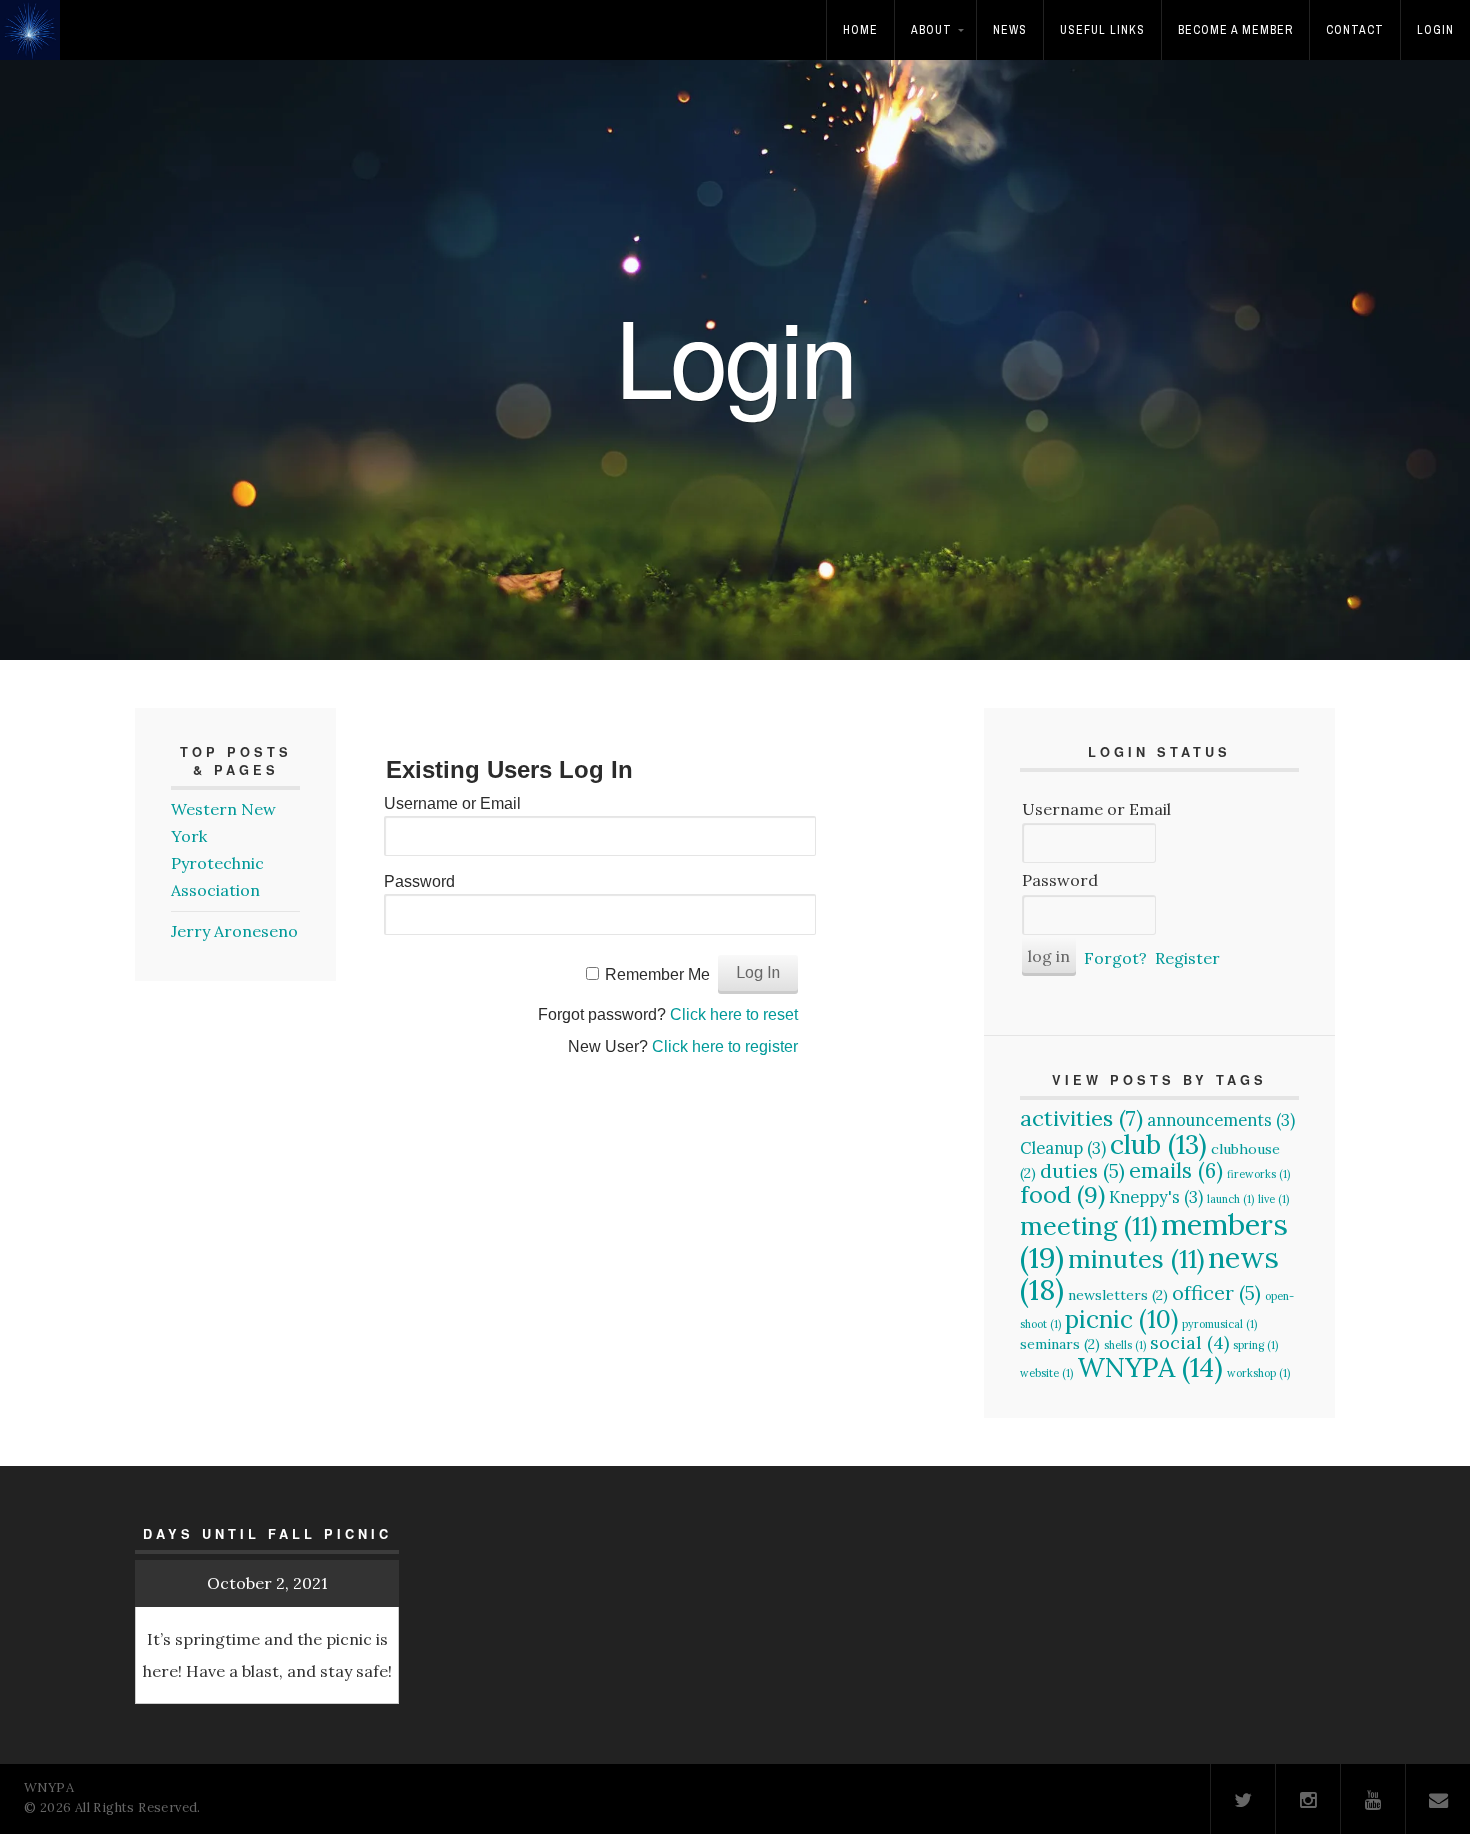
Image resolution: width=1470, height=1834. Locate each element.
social (1189, 1342)
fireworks (1258, 1174)
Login (1435, 30)
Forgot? (1115, 958)
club (1158, 1144)
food (1062, 1194)
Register (1187, 958)
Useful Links (1102, 30)
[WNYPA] (35, 43)
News (1010, 30)
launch (1230, 1199)
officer (1216, 1292)
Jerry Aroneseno (234, 931)
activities (1081, 1118)
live (1273, 1199)
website (1046, 1373)
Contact (1355, 30)
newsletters (1118, 1295)
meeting (1088, 1226)
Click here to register (725, 1046)
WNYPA (1150, 1367)
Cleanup (1063, 1148)
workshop (1258, 1373)
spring (1255, 1345)
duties (1082, 1170)
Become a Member (1235, 30)
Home (860, 30)
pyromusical (1219, 1324)
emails (1176, 1170)
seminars (1060, 1344)
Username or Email (452, 803)
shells (1125, 1345)
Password (419, 881)
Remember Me (657, 974)
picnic (1121, 1319)
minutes (1136, 1259)
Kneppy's (1156, 1197)
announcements (1221, 1120)
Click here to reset (734, 1014)
